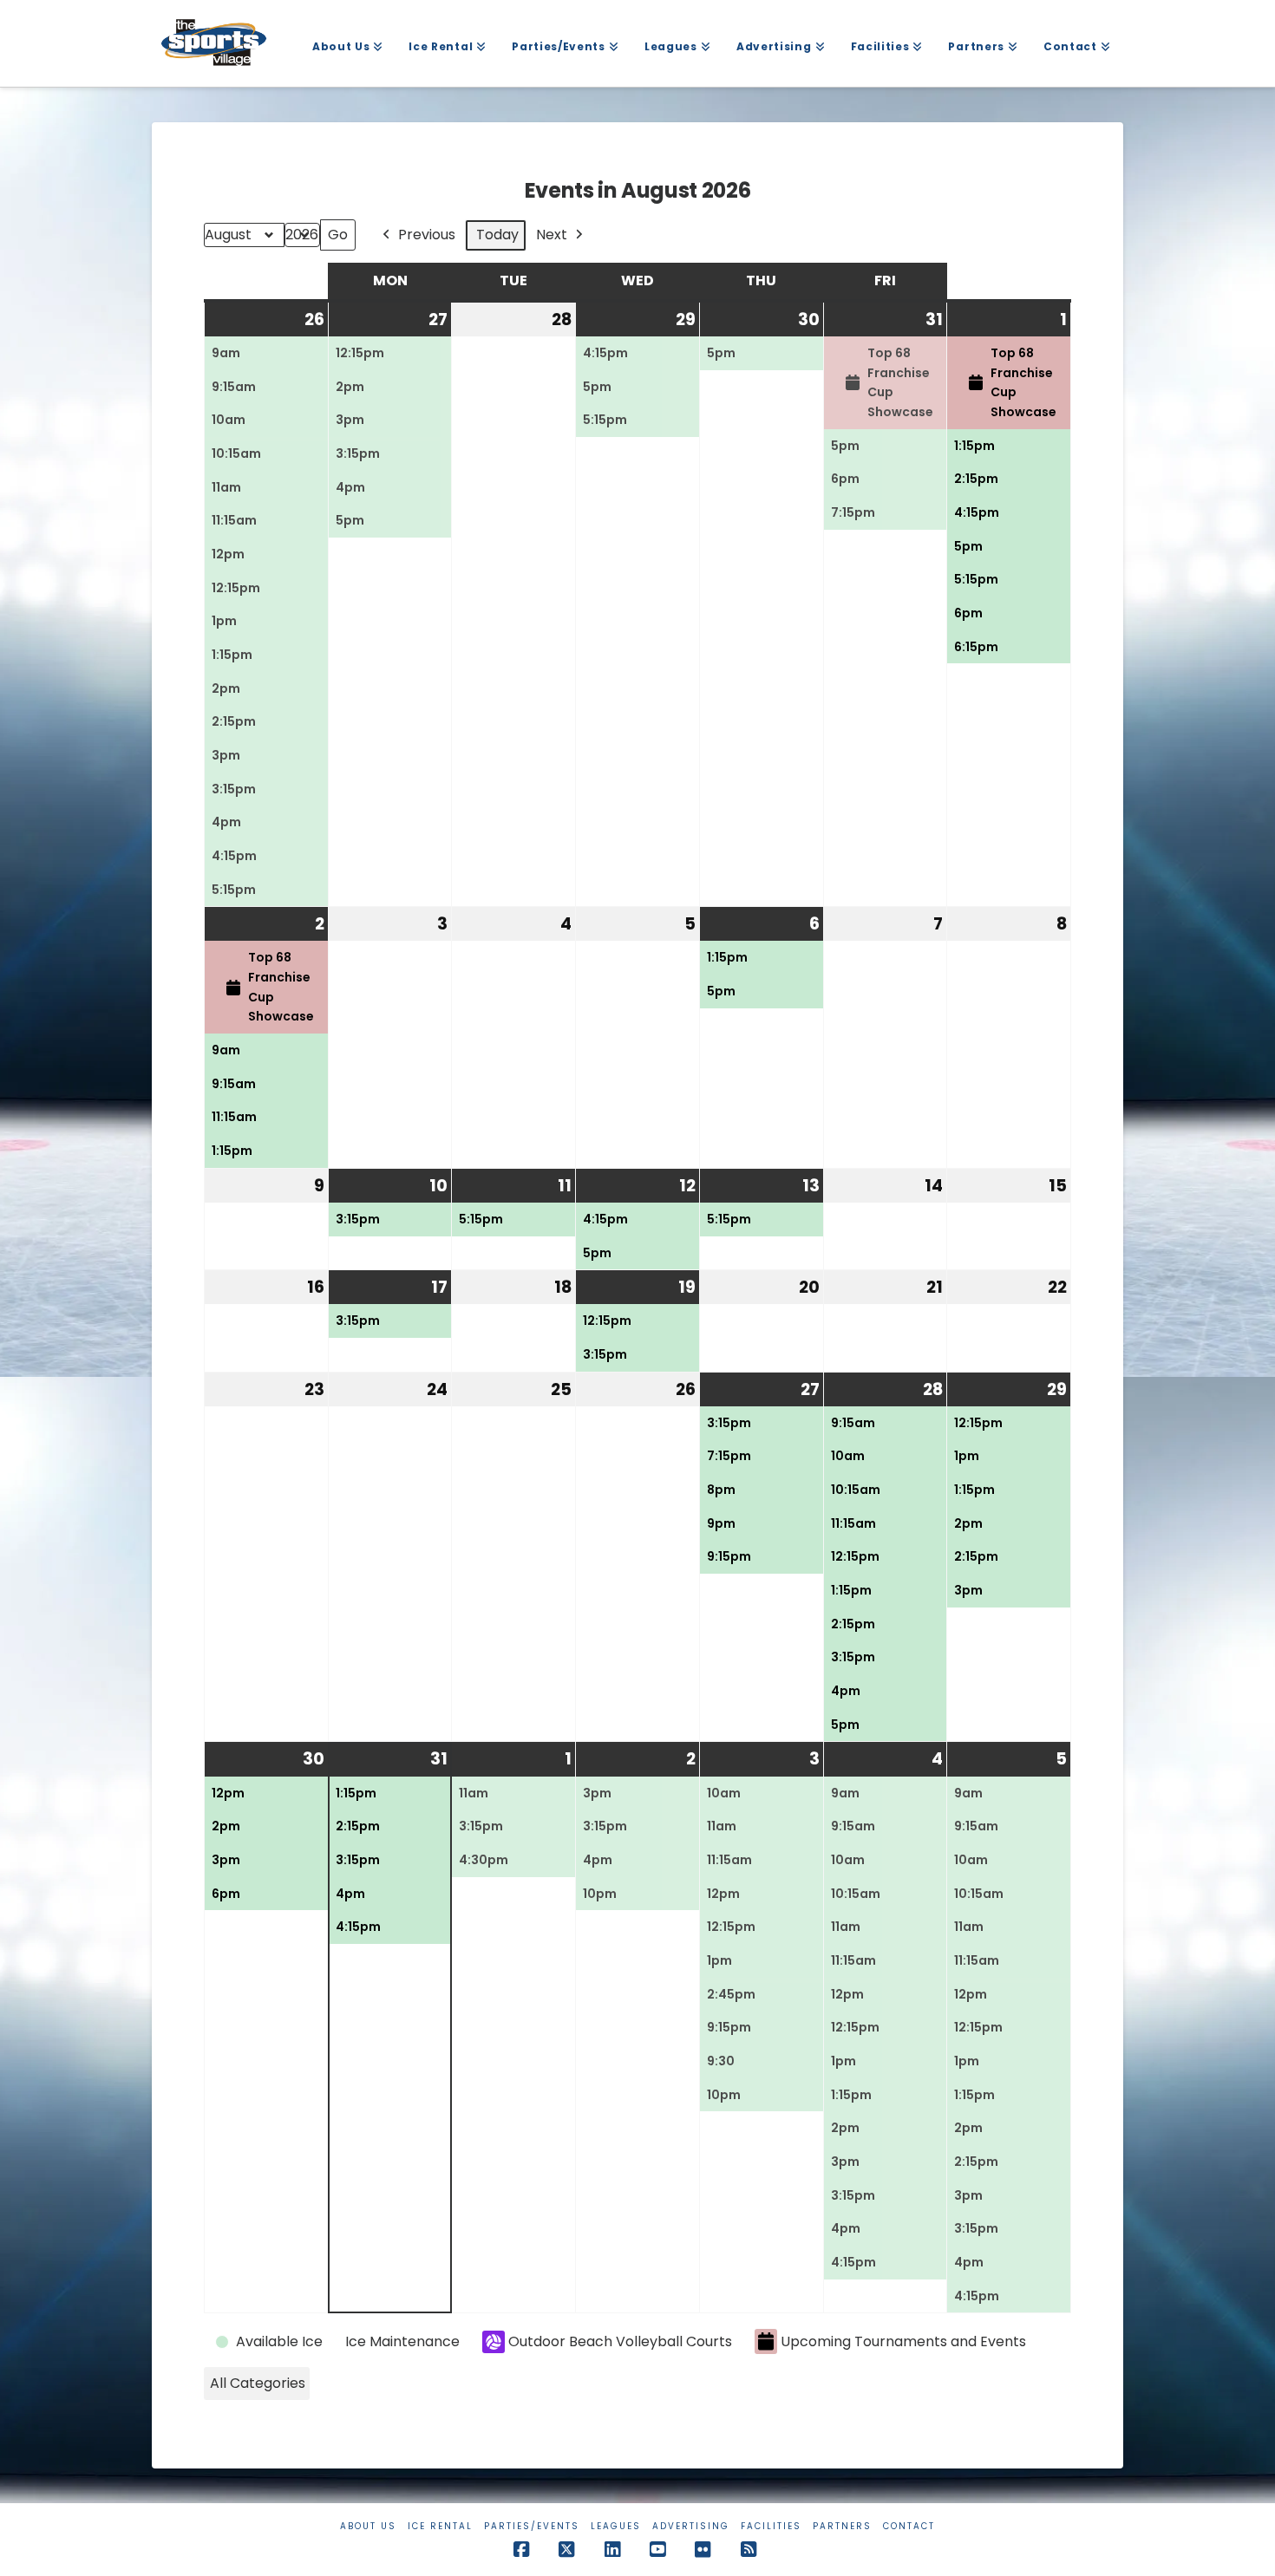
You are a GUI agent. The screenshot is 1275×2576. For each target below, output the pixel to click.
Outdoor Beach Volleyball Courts (620, 2341)
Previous (427, 235)
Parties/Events (532, 2526)
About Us (368, 2526)
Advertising (691, 2526)
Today (497, 235)
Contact (909, 2526)
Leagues (616, 2526)
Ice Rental (440, 2526)
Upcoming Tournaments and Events (903, 2341)
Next (552, 235)
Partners (842, 2526)
